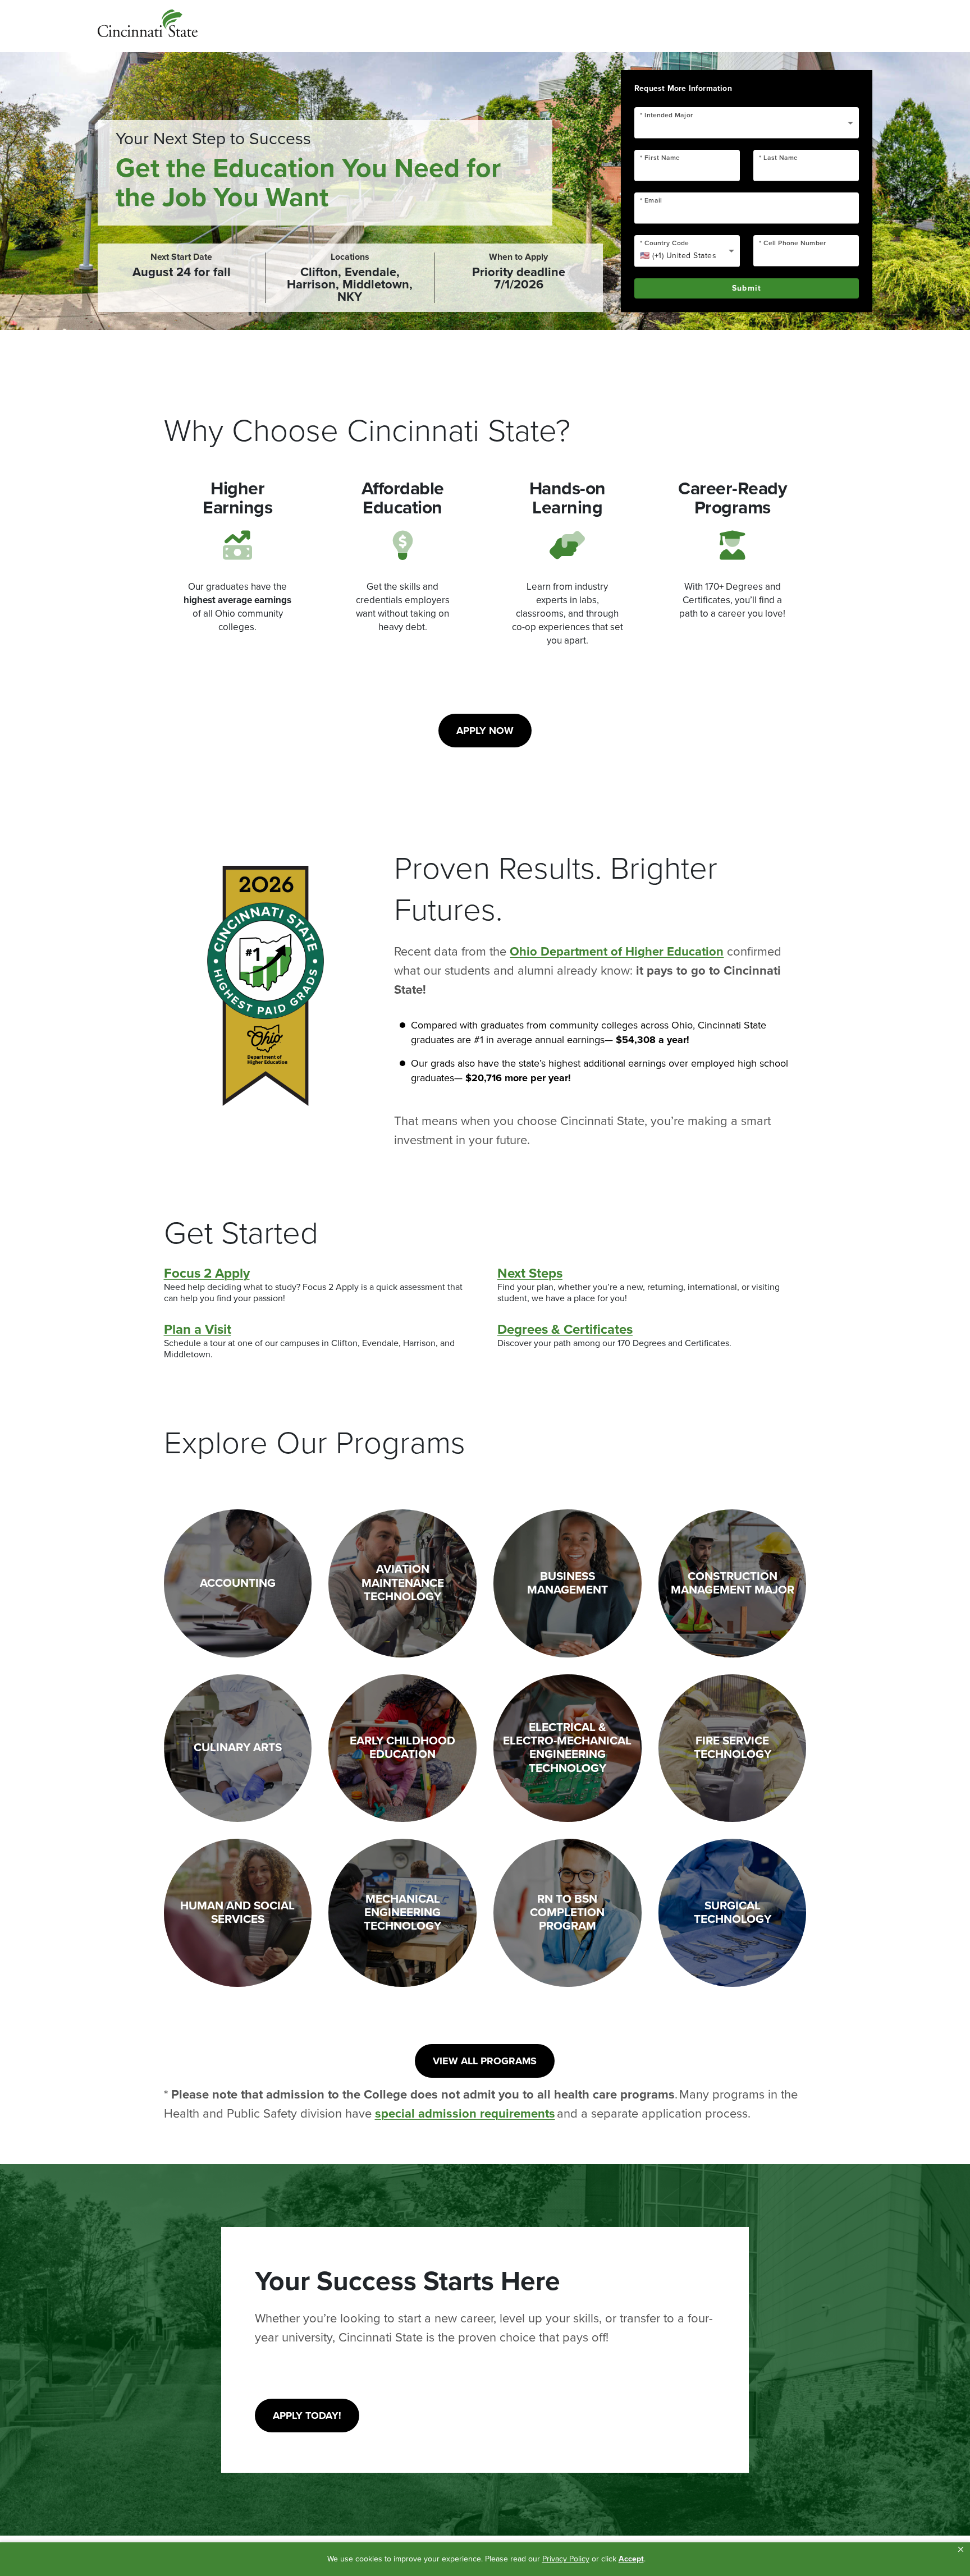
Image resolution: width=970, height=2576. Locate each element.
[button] (961, 2550)
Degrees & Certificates (565, 1330)
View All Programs (485, 2061)
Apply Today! (307, 2416)
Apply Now (485, 731)
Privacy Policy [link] (566, 2559)
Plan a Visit (198, 1330)
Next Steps (530, 1274)
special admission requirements (465, 2114)
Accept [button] (631, 2559)
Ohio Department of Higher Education (617, 952)
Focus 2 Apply (207, 1274)
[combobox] (747, 127)
